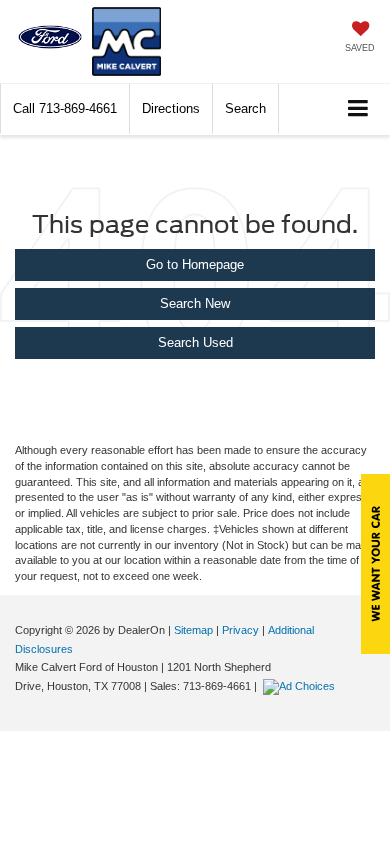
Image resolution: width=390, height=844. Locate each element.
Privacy (240, 630)
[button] (65, 108)
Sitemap (193, 630)
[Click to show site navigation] (358, 109)
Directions (171, 108)
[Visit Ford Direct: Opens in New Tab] (301, 686)
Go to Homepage (195, 264)
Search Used (195, 342)
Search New (195, 303)
